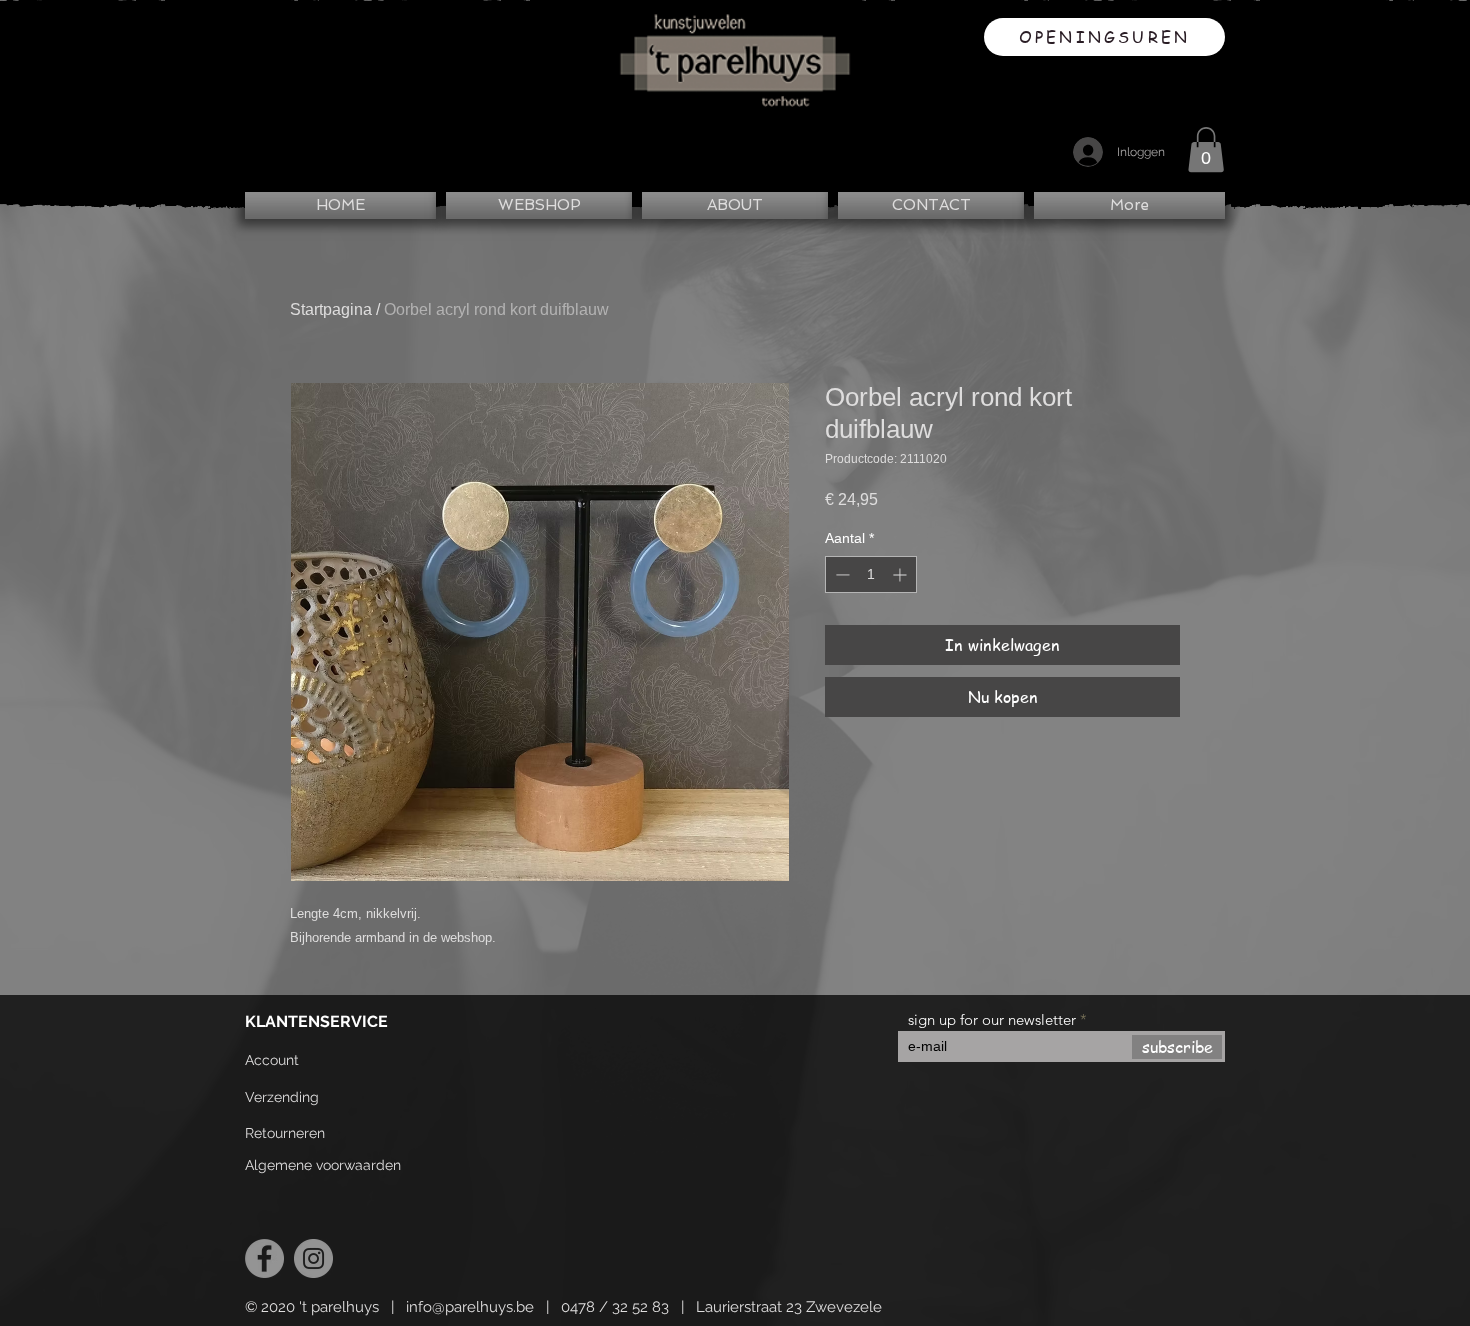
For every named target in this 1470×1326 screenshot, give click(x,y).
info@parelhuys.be (470, 1307)
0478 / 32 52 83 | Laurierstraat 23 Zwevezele (721, 1307)
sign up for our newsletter (992, 1019)
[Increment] (901, 574)
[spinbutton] (871, 574)
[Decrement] (840, 574)
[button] (1206, 149)
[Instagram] (313, 1258)
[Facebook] (264, 1258)
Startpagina (331, 309)
